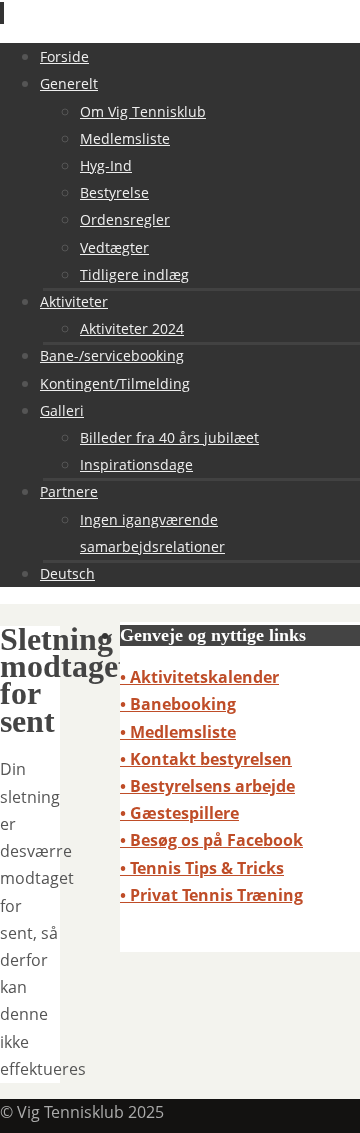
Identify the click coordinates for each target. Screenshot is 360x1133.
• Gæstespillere (179, 813)
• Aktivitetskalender (199, 677)
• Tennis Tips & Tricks (202, 868)
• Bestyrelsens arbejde (207, 786)
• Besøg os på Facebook (211, 840)
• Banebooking (178, 704)
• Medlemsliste (178, 732)
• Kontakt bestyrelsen (206, 759)
